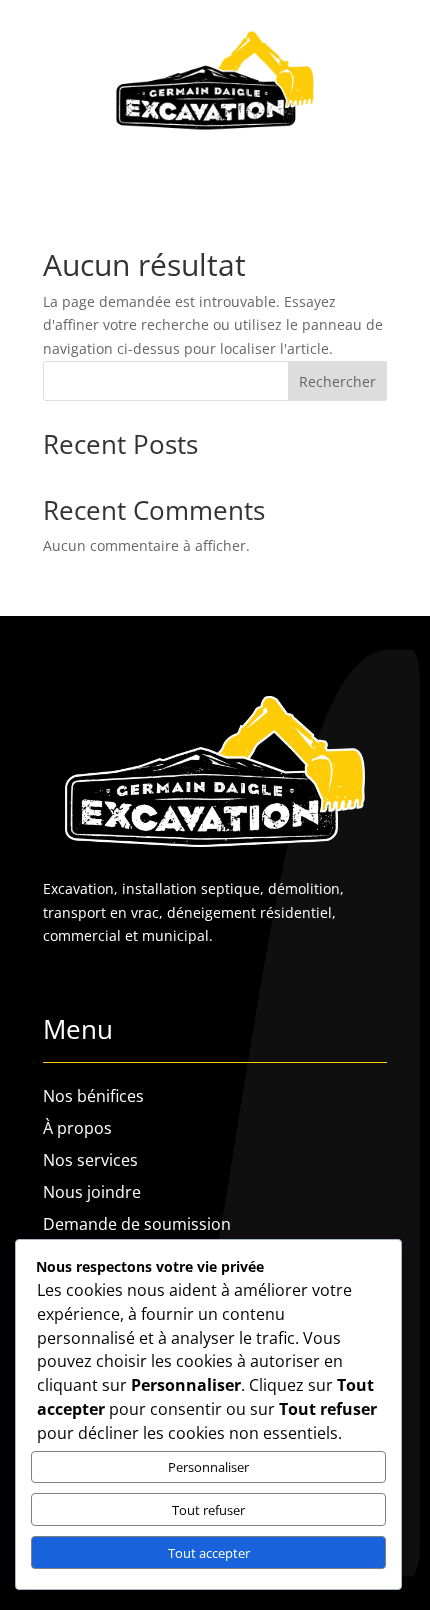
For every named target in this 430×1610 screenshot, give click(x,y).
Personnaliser (208, 1467)
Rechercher (337, 381)
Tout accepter (209, 1553)
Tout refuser (208, 1510)
